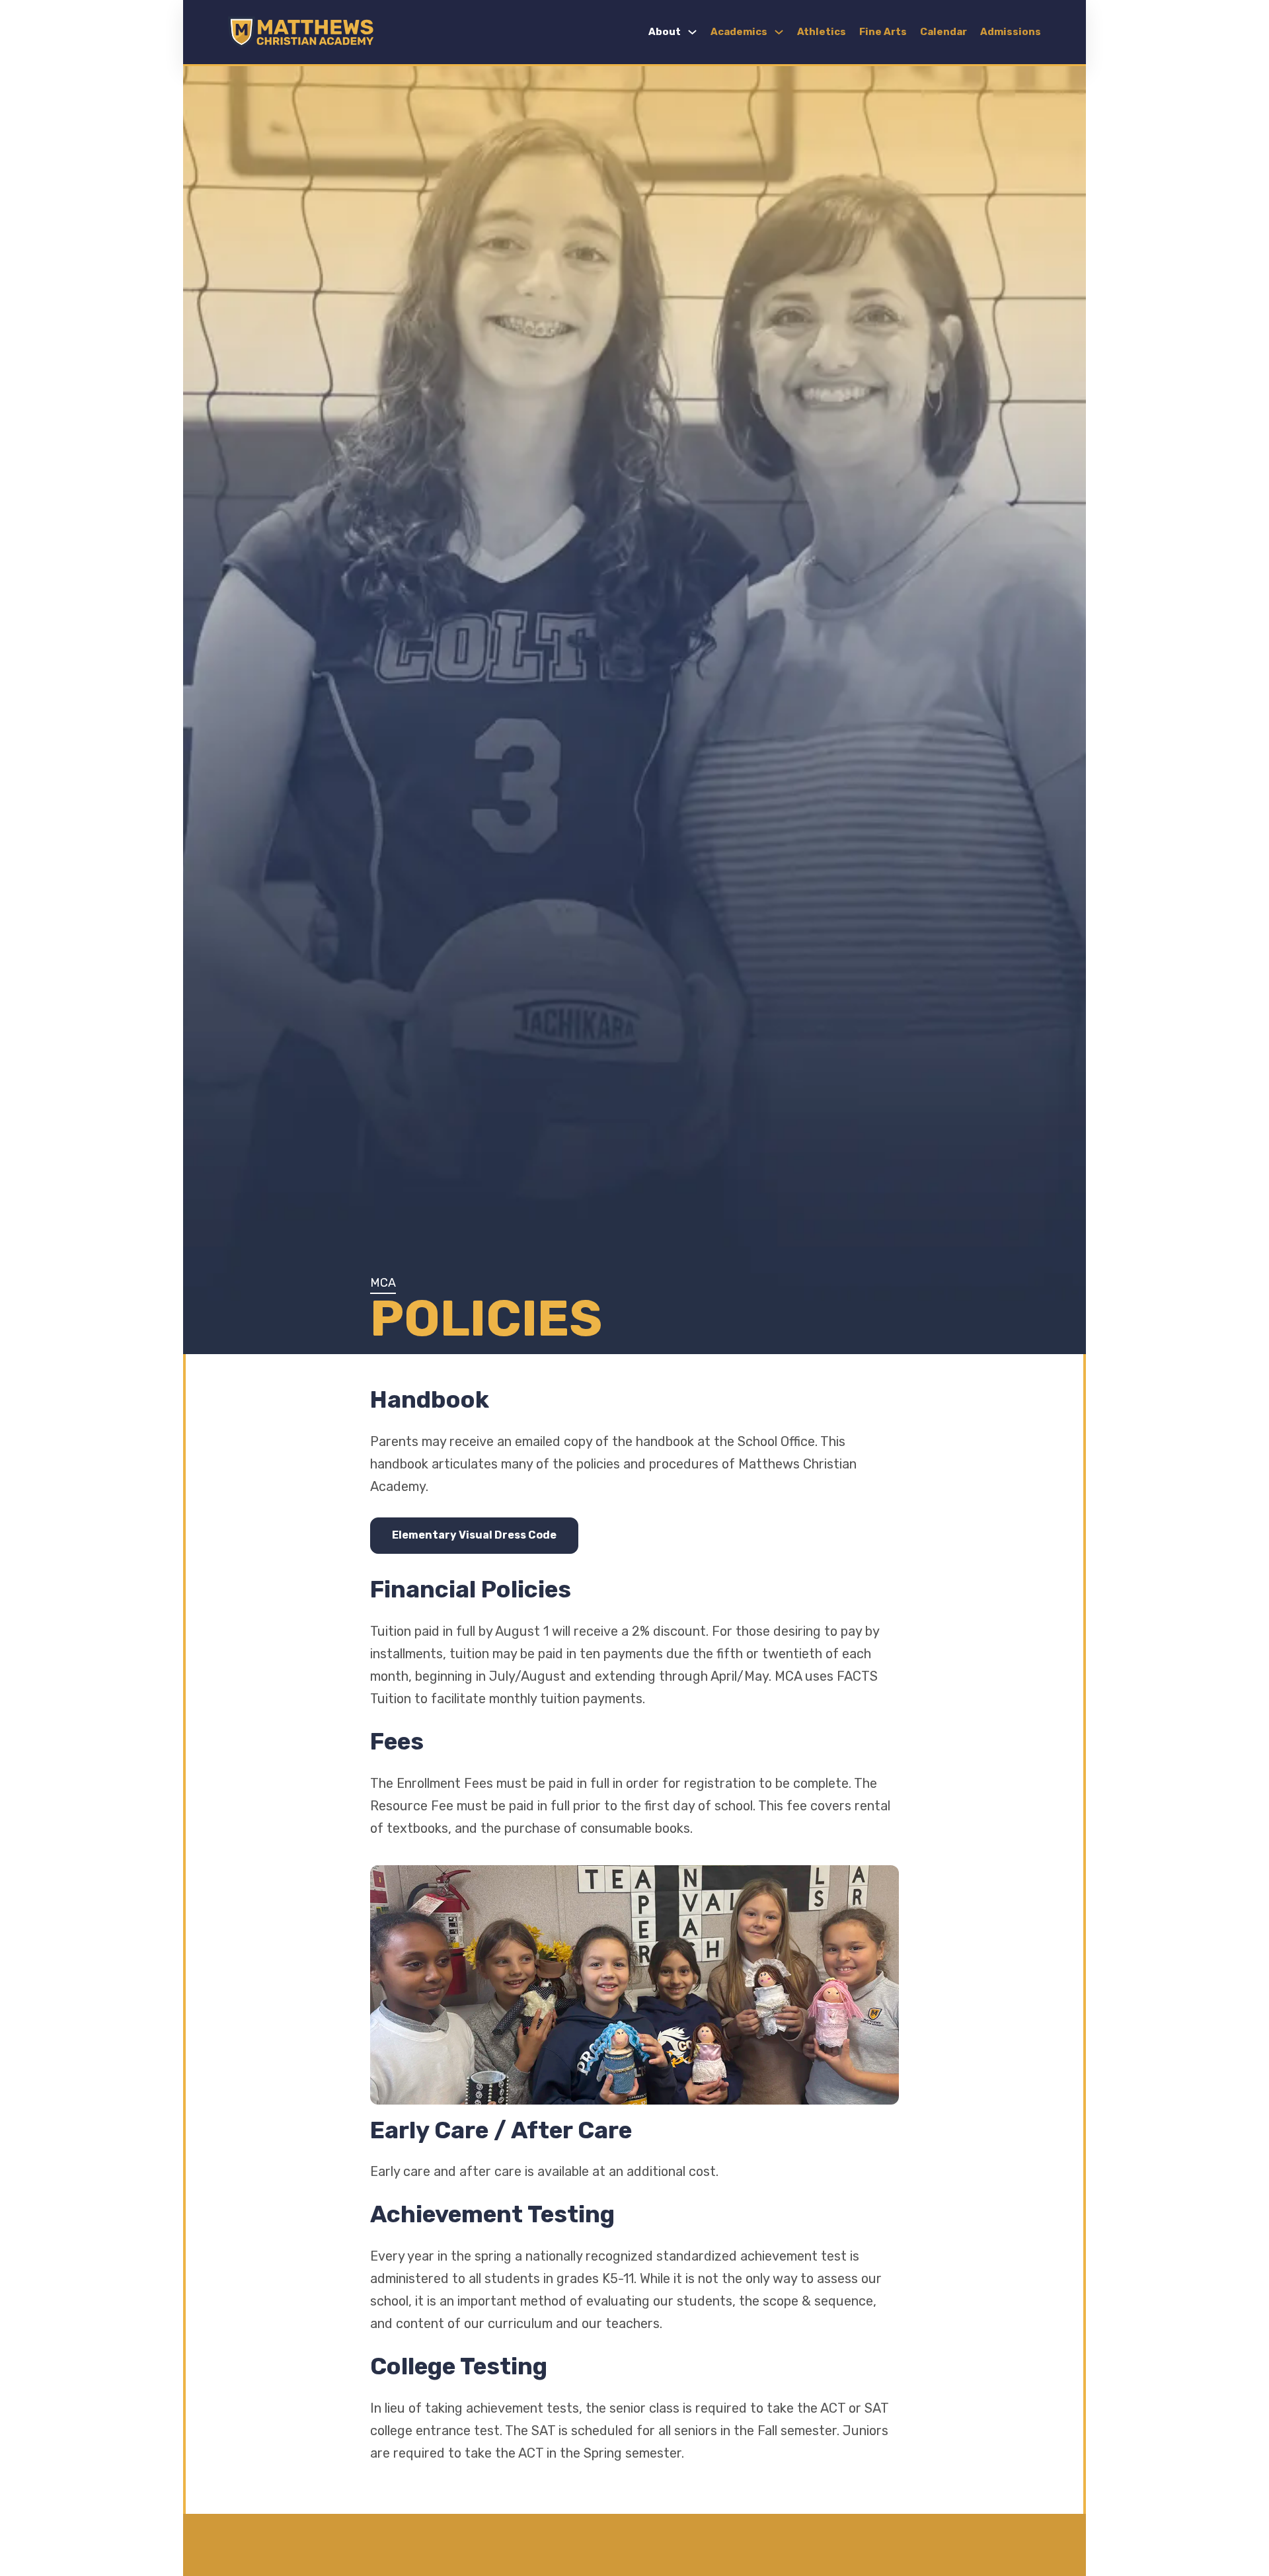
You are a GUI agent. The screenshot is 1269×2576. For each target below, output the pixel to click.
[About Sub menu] (692, 32)
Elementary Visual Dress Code (474, 1535)
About (665, 32)
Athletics (822, 32)
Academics (739, 32)
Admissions (1011, 32)
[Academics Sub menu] (779, 32)
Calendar (943, 32)
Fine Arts (883, 32)
